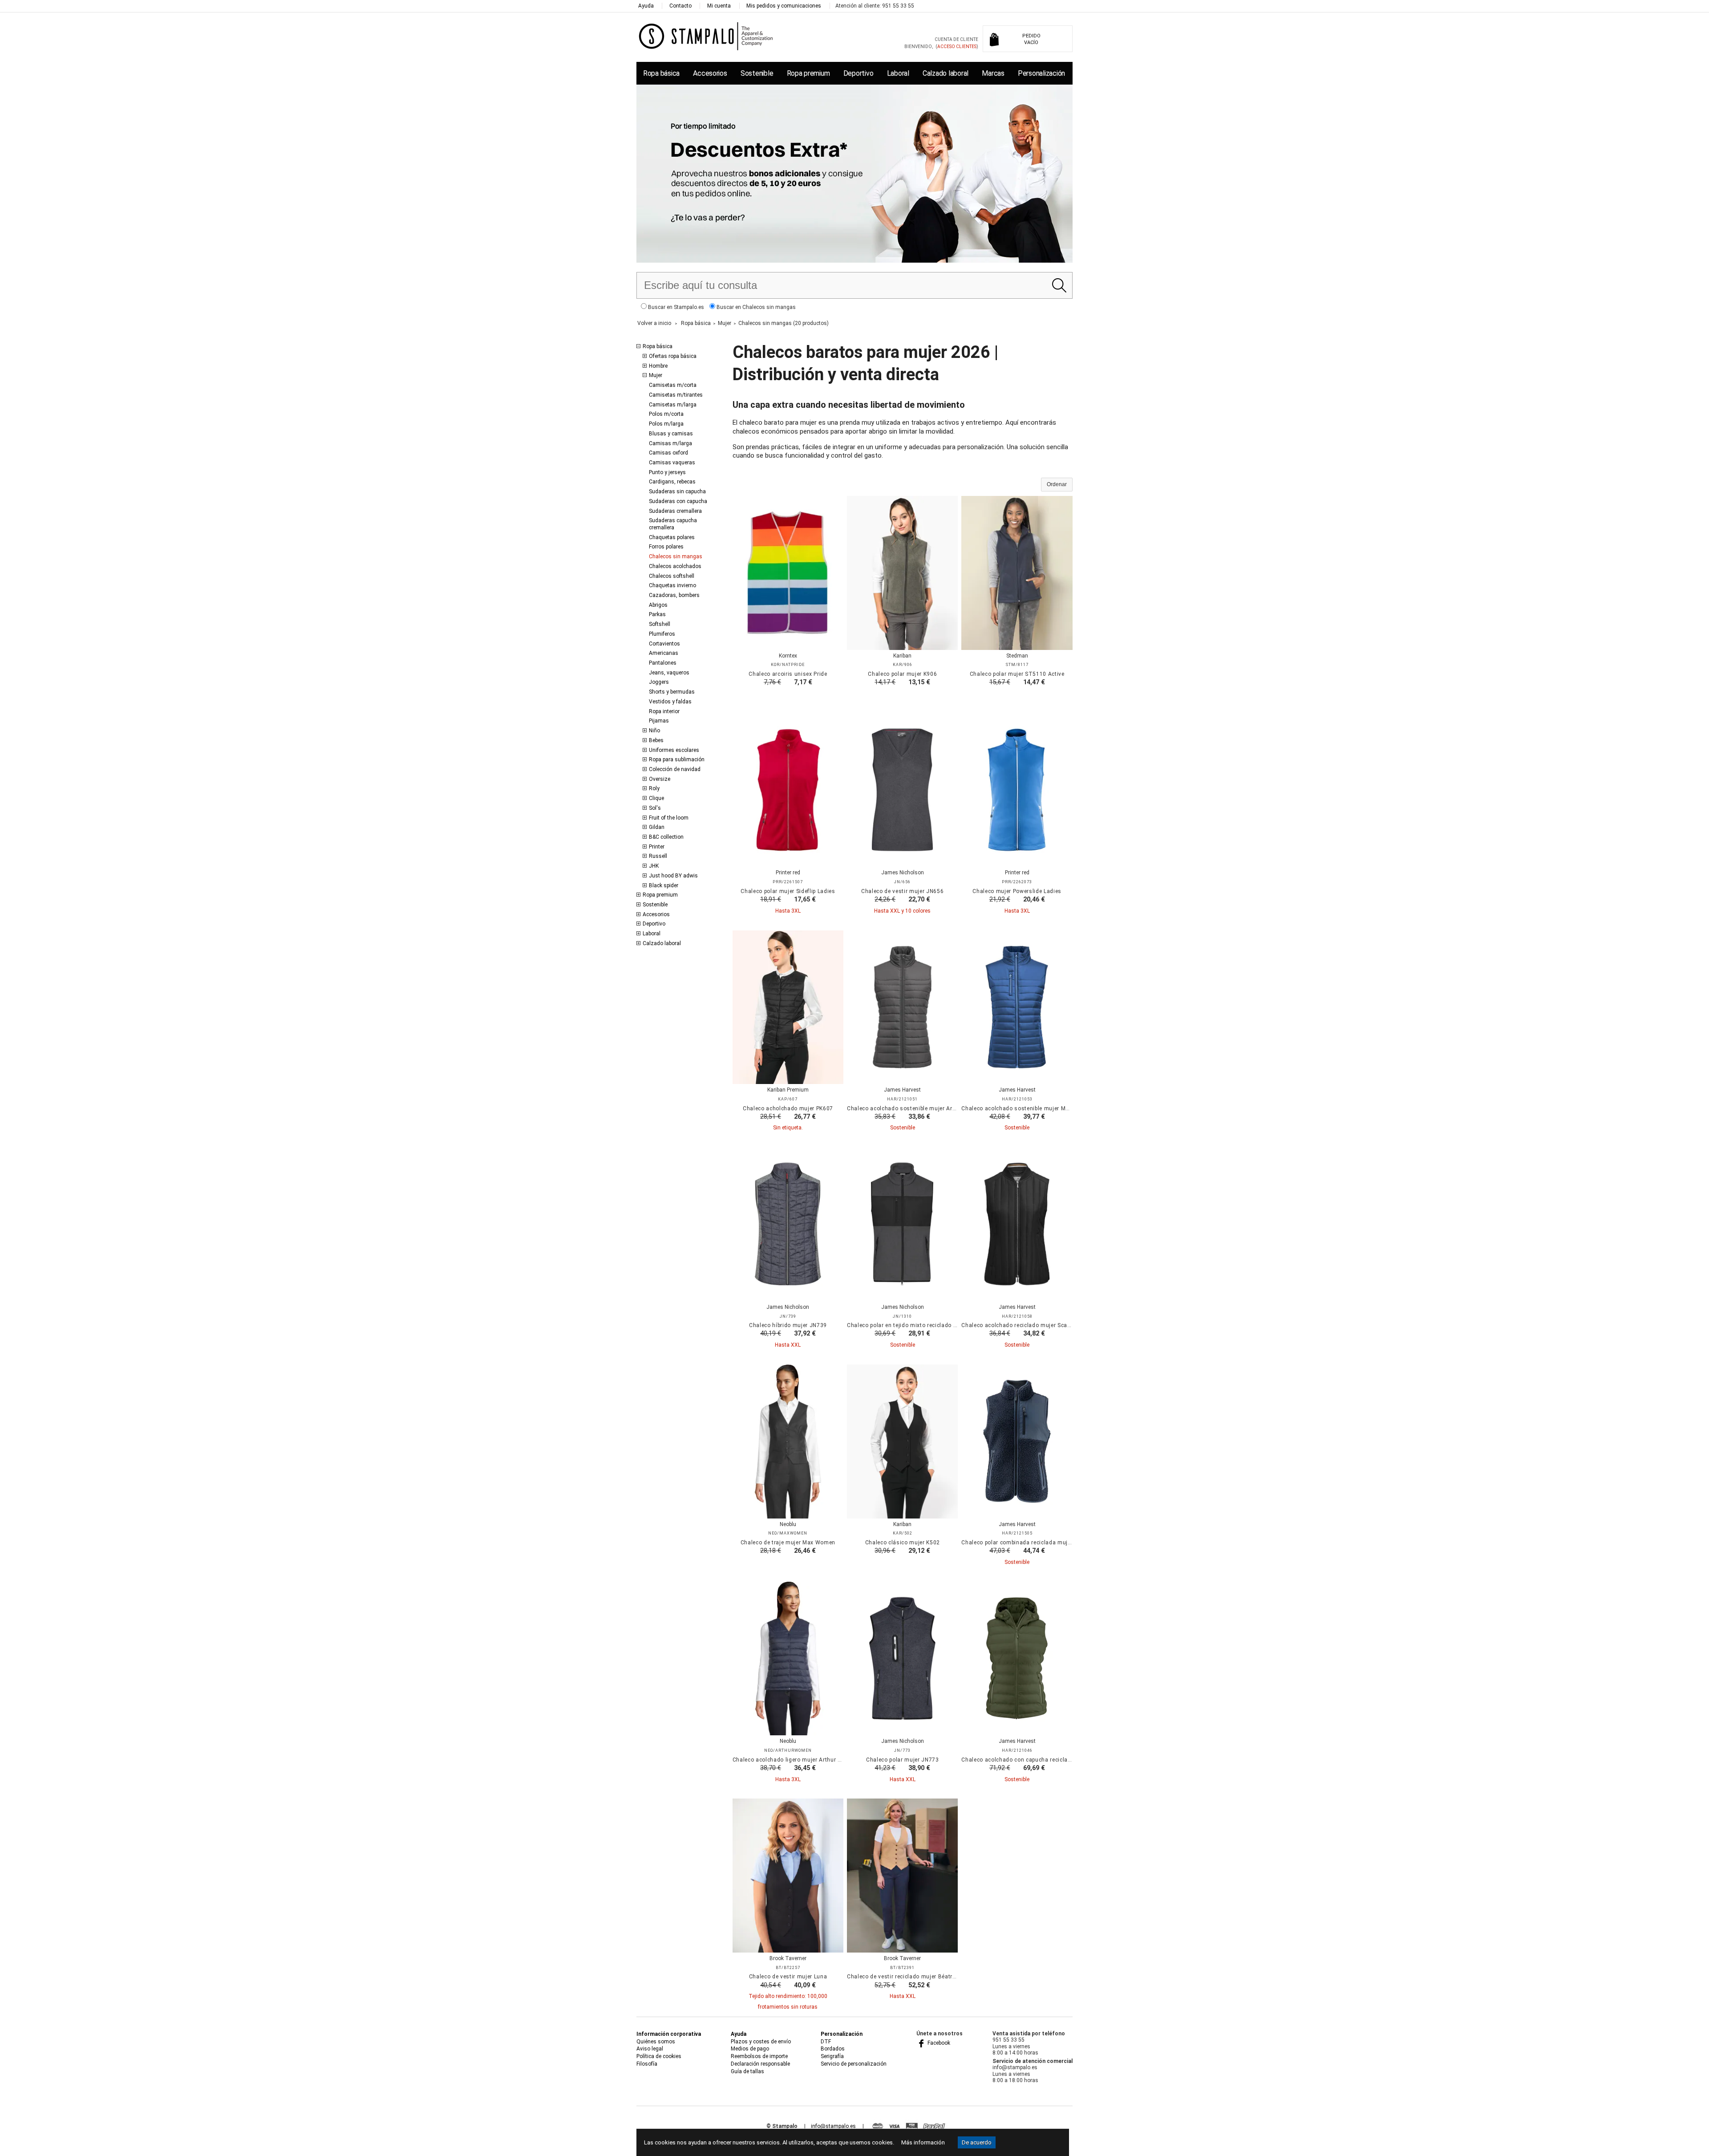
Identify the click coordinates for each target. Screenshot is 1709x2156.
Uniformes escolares (674, 750)
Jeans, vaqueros (669, 673)
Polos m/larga (666, 424)
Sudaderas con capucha (678, 501)
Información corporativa (669, 2034)
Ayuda (646, 6)
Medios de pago (750, 2049)
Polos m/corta (666, 414)
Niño (654, 731)
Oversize (660, 779)
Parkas (657, 614)
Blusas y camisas (671, 434)
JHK (654, 866)
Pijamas (659, 721)
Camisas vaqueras (672, 463)
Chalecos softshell (672, 576)
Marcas (993, 73)
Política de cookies (659, 2056)
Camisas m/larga (670, 443)
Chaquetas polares (672, 537)
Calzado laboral (946, 73)
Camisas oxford (668, 453)
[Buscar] (1059, 285)
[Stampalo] (706, 36)
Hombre (658, 366)
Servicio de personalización (854, 2064)
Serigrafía (832, 2056)
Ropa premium (808, 73)
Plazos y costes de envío (761, 2042)
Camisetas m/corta (673, 385)
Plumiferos (662, 634)
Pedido (1031, 39)
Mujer (656, 375)
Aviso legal (650, 2049)
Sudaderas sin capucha (677, 491)
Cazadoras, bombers (674, 595)
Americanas (664, 653)
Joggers (659, 682)
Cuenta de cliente (956, 39)
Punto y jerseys (667, 472)
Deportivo (859, 73)
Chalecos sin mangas (676, 556)
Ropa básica (661, 73)
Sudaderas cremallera (675, 511)
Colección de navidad (675, 769)
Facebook (938, 2043)
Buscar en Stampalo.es (675, 307)
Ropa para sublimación (677, 759)
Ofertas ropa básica (673, 356)
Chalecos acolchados (675, 566)
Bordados (833, 2049)
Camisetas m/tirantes (676, 395)
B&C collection (666, 837)
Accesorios (710, 73)
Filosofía (647, 2064)
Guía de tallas (747, 2071)
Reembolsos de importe (759, 2056)
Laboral (898, 73)
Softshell (660, 624)
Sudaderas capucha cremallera (673, 524)
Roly (654, 788)
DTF (826, 2042)
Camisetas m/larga (673, 405)
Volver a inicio (654, 323)
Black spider (664, 885)
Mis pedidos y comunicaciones (784, 6)
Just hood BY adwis (673, 876)
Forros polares (666, 547)
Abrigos (658, 605)
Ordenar (1057, 484)
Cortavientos (664, 644)
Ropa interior (664, 711)
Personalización (1041, 73)
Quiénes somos (656, 2042)
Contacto (680, 6)
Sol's (655, 808)
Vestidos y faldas (670, 702)
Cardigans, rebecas (672, 482)
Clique (656, 798)
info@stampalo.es (833, 2126)
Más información (923, 2142)
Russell (658, 856)
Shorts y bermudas (672, 692)
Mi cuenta (719, 6)
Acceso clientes (957, 47)
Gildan (657, 827)
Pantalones (663, 663)
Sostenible (757, 73)
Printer (657, 847)
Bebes (656, 740)
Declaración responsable (760, 2064)
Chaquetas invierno (672, 585)
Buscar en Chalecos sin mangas (755, 307)
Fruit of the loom (669, 818)
